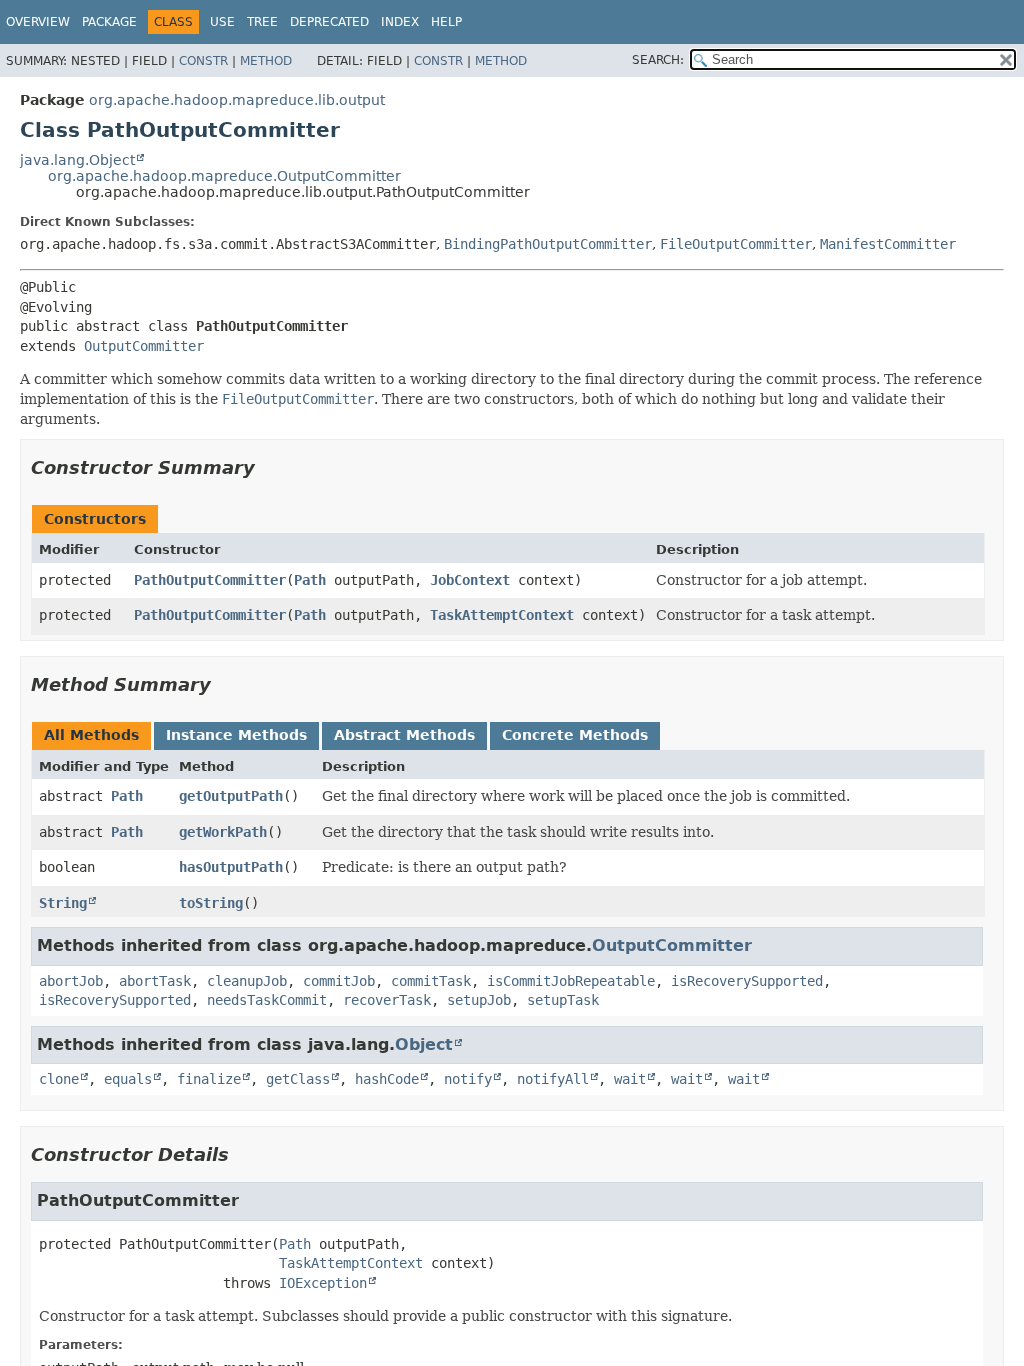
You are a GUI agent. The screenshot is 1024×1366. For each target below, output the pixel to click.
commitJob (339, 981)
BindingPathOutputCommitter (548, 244)
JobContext (470, 580)
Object (424, 1044)
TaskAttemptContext (502, 615)
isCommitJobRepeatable (571, 981)
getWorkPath (223, 832)
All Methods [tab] (91, 735)
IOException (323, 1283)
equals (128, 1079)
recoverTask (387, 1000)
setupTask (563, 1000)
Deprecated (329, 22)
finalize (209, 1079)
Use (222, 22)
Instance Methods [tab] (236, 735)
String (63, 903)
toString (211, 903)
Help (446, 22)
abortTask (155, 981)
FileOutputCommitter (736, 244)
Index (400, 22)
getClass (298, 1079)
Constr (203, 61)
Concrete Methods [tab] (575, 735)
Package (109, 22)
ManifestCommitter (888, 244)
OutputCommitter (144, 346)
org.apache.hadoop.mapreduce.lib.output (237, 100)
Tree (262, 22)
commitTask (431, 981)
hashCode (387, 1079)
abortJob (71, 981)
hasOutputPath (231, 867)
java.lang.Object (77, 160)
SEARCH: (658, 60)
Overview (38, 22)
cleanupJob (247, 981)
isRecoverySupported (747, 981)
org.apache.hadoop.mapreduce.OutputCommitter (224, 176)
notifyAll (553, 1079)
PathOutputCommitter (210, 580)
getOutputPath (231, 796)
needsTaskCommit (267, 1000)
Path (310, 580)
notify (468, 1079)
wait (630, 1079)
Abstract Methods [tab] (404, 735)
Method (266, 61)
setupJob (479, 1000)
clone (59, 1079)
